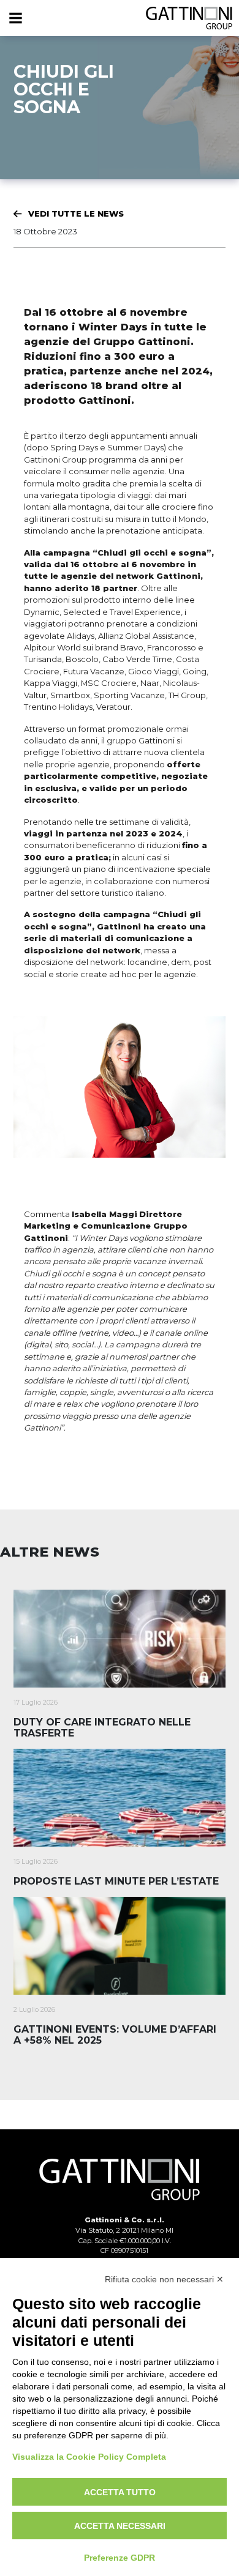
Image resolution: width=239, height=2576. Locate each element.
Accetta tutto (120, 2492)
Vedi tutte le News (76, 214)
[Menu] (15, 18)
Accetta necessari (120, 2526)
